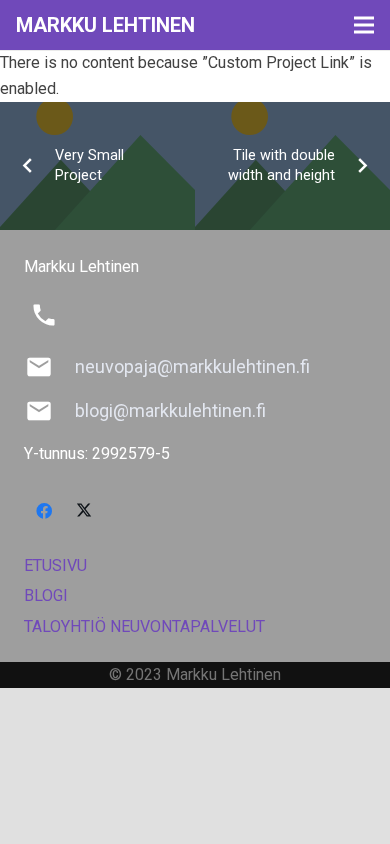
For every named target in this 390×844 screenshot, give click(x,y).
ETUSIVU (55, 565)
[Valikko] (364, 25)
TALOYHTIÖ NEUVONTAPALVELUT (144, 626)
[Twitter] (84, 511)
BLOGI (46, 595)
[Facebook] (44, 511)
